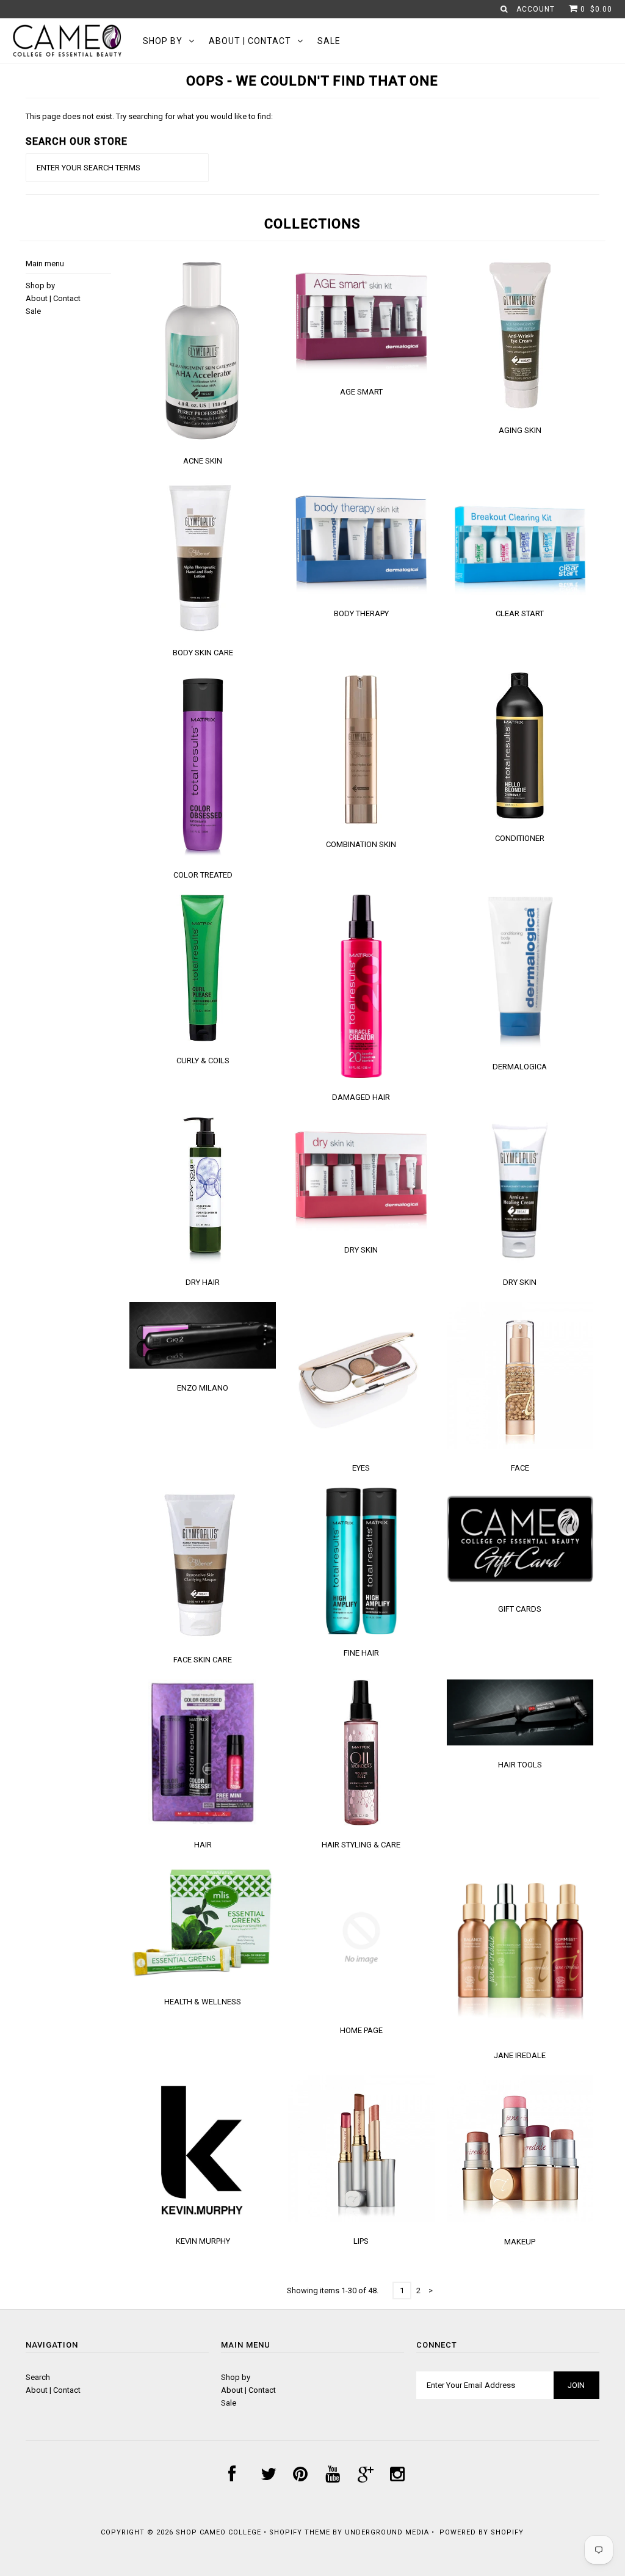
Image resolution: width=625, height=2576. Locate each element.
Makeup (520, 2242)
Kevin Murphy (203, 2241)
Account (536, 9)
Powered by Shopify (482, 2532)
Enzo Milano (203, 1388)
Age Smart (361, 392)
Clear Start (520, 613)
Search (38, 2377)
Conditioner (520, 838)
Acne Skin (203, 461)
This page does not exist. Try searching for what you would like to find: (149, 116)
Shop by (163, 41)
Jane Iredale (520, 2055)
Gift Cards (520, 1609)
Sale (329, 41)
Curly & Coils (203, 1061)
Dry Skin (361, 1250)
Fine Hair (361, 1653)
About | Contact (250, 41)
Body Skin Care (203, 653)
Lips (361, 2241)
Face (520, 1468)
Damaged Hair (361, 1097)
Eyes (361, 1468)
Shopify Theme (300, 2532)
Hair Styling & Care (361, 1845)
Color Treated (203, 875)
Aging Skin (520, 430)
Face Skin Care (203, 1660)
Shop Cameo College (219, 2532)
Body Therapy (361, 613)
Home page (361, 2030)
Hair (203, 1845)
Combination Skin (361, 844)
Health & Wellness (203, 2002)
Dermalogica (520, 1067)
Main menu (45, 264)
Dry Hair (203, 1282)
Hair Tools (520, 1765)
